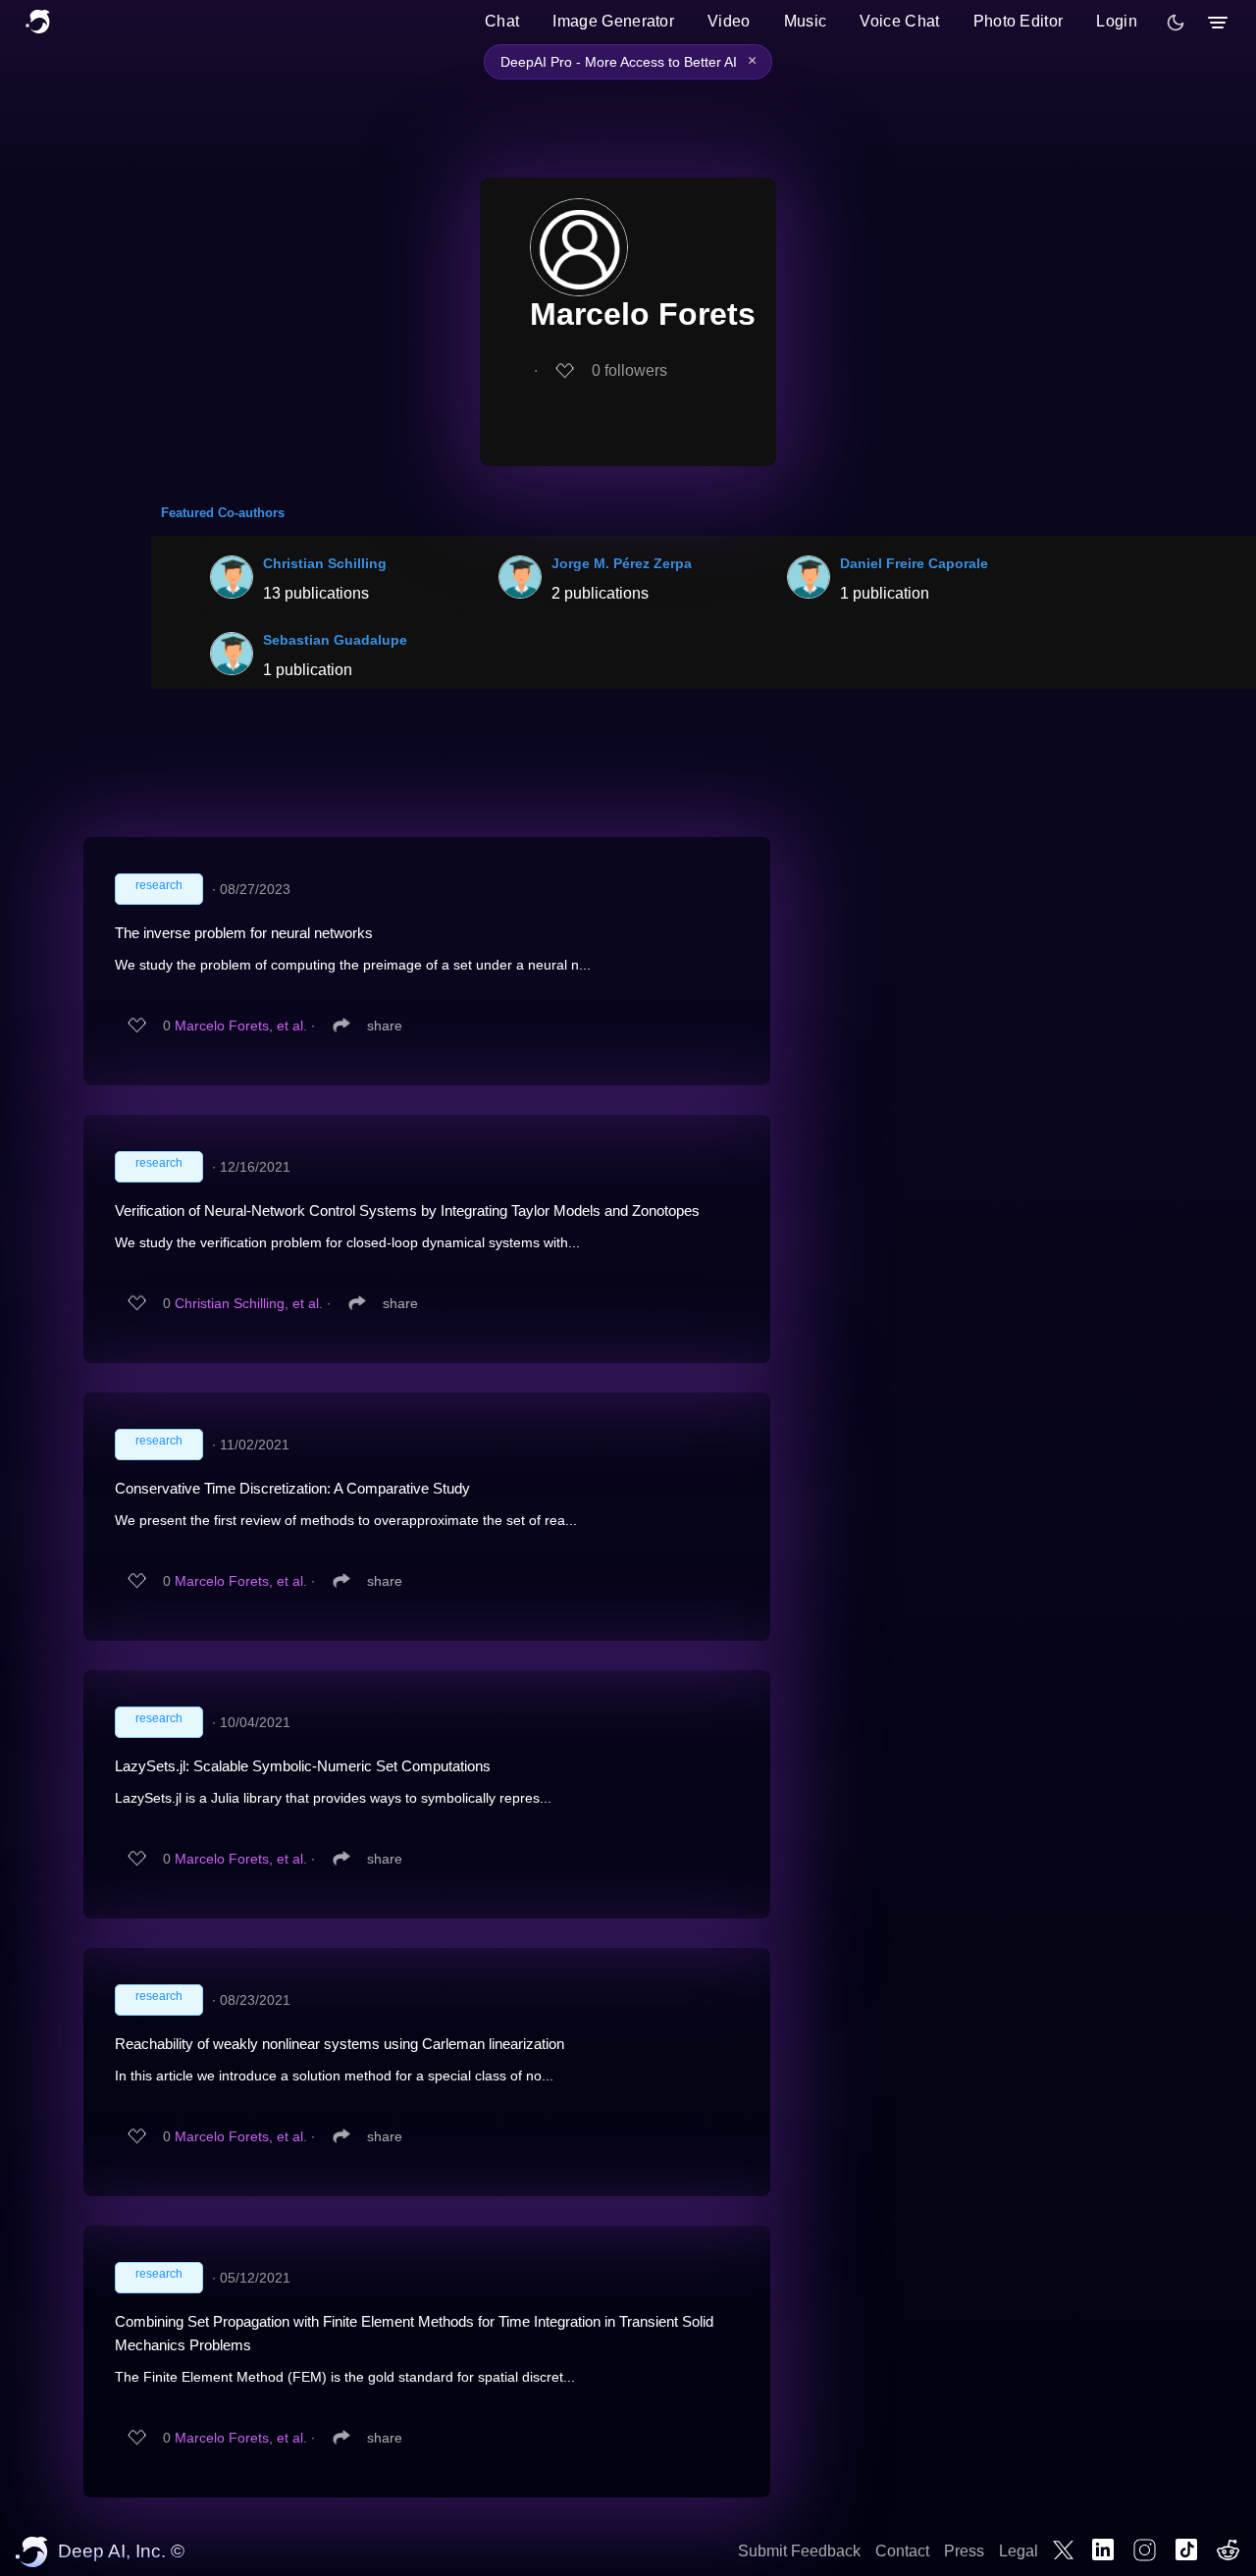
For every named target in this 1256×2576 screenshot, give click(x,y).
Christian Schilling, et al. (249, 1303)
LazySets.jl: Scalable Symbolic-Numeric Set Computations (303, 1766)
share (385, 1025)
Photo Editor (1019, 21)
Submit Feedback (799, 2551)
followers (629, 370)
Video (729, 21)
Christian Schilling (325, 563)
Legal (1019, 2551)
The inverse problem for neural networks (244, 933)
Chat (502, 21)
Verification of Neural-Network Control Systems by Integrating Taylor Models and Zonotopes (407, 1210)
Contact (902, 2551)
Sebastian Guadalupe (335, 640)
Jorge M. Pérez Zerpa (622, 563)
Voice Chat (899, 21)
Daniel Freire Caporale (914, 563)
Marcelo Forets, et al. (241, 1025)
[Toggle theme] (1176, 23)
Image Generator (613, 21)
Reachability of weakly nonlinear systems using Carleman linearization (340, 2044)
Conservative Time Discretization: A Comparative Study (292, 1488)
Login (1117, 21)
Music (806, 21)
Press (964, 2551)
